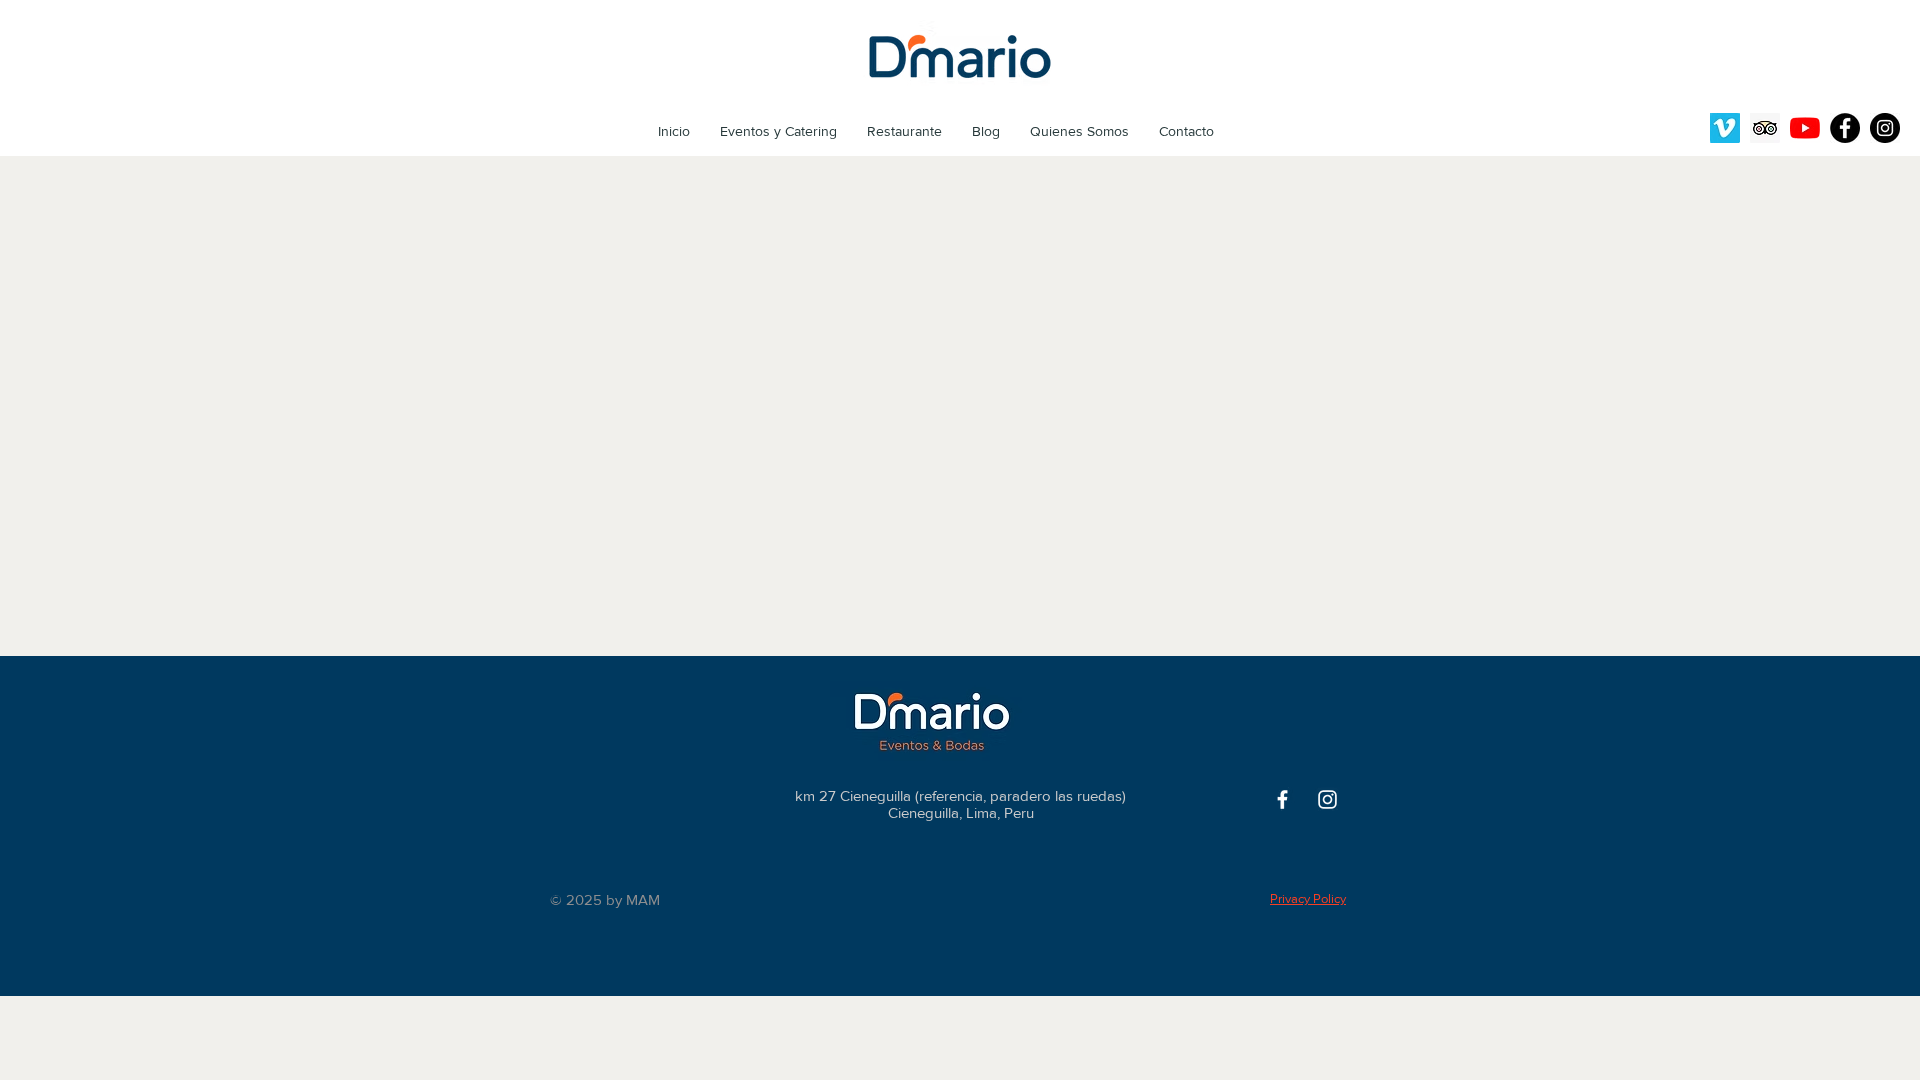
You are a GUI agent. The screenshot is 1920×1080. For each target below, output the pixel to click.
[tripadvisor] (1765, 128)
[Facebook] (1845, 128)
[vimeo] (1725, 128)
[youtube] (1805, 128)
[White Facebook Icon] (1282, 799)
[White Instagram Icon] (1327, 799)
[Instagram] (1885, 128)
